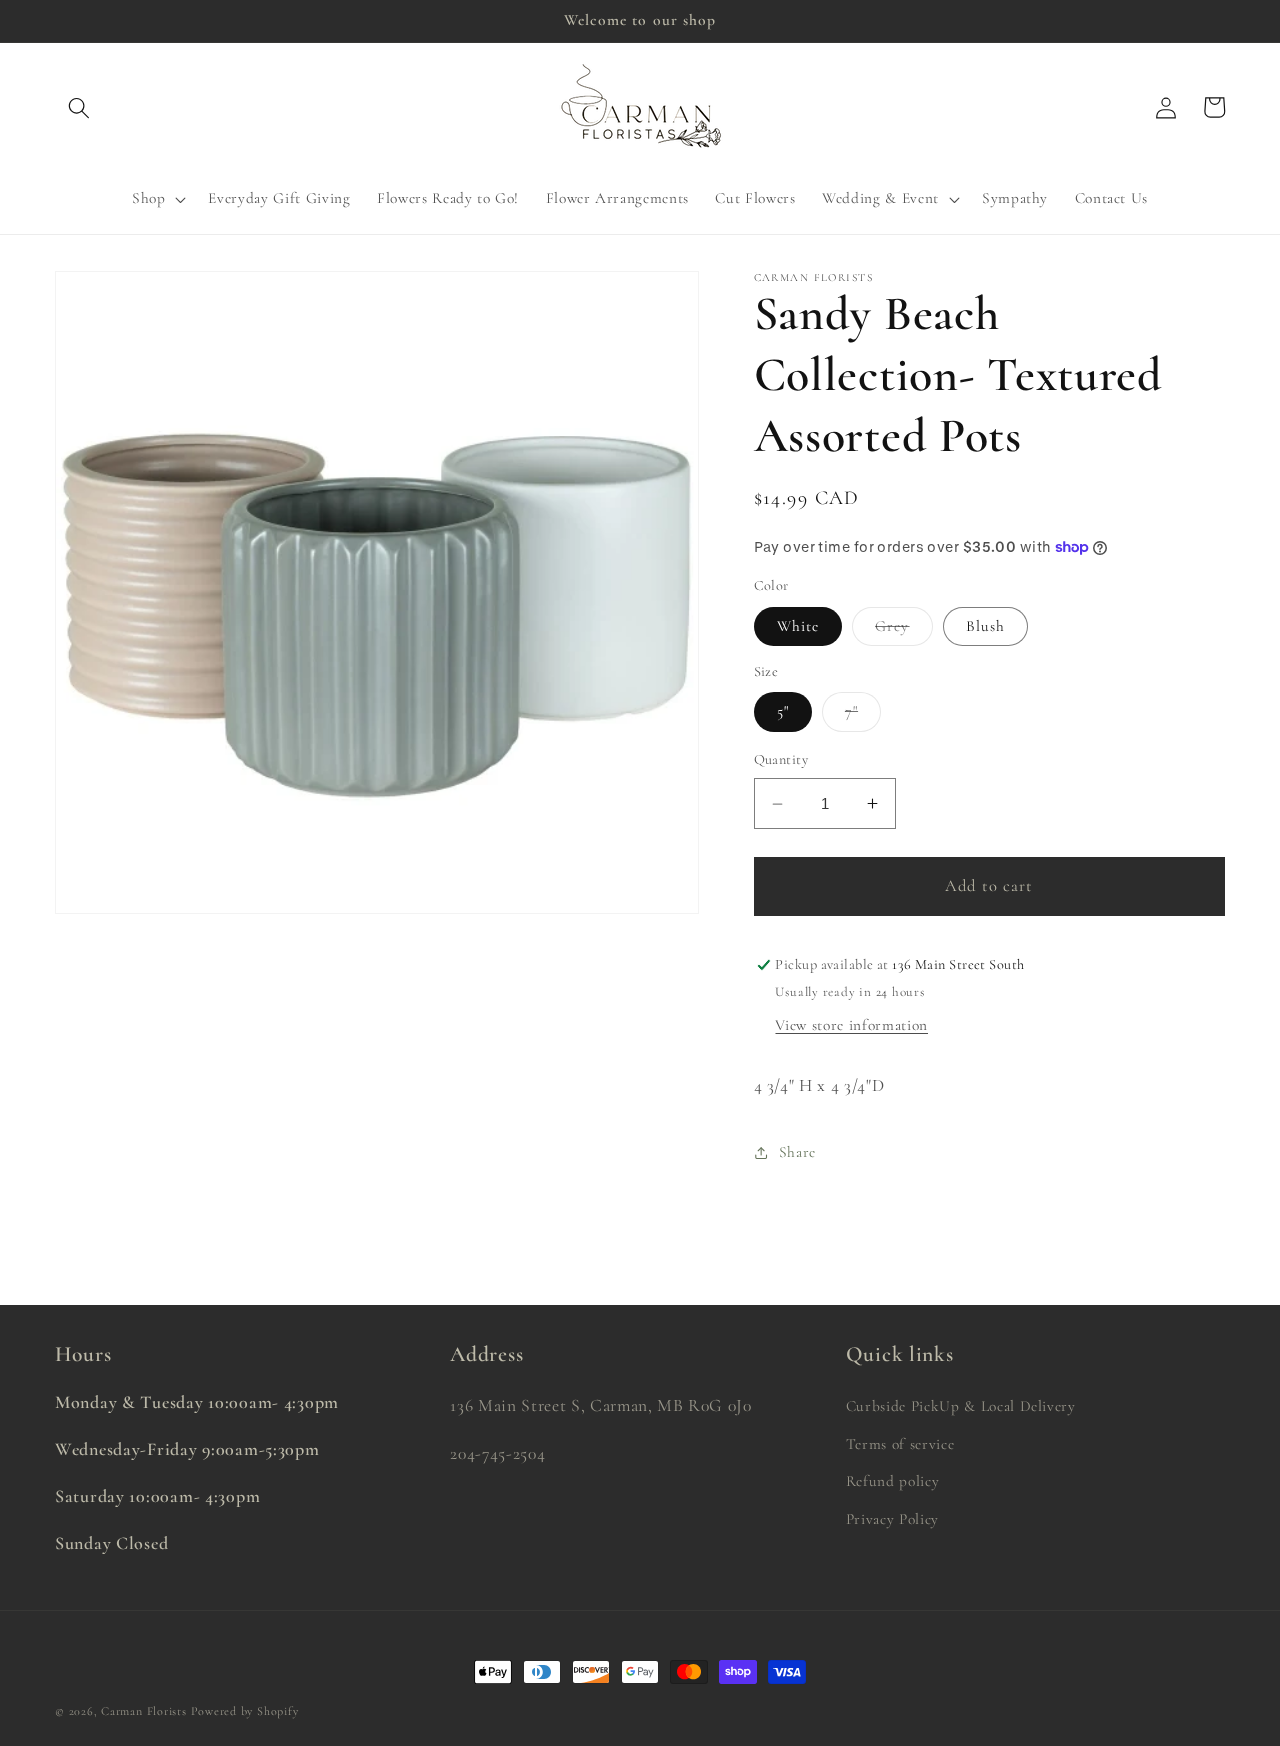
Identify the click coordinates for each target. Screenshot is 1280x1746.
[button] (79, 107)
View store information (851, 1025)
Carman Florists (144, 1711)
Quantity (781, 759)
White (798, 626)
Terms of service (900, 1444)
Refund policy (893, 1481)
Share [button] (797, 1152)
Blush (986, 626)
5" (783, 711)
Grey (903, 631)
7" (863, 716)
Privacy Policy (892, 1519)
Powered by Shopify (245, 1711)
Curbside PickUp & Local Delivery (961, 1406)
